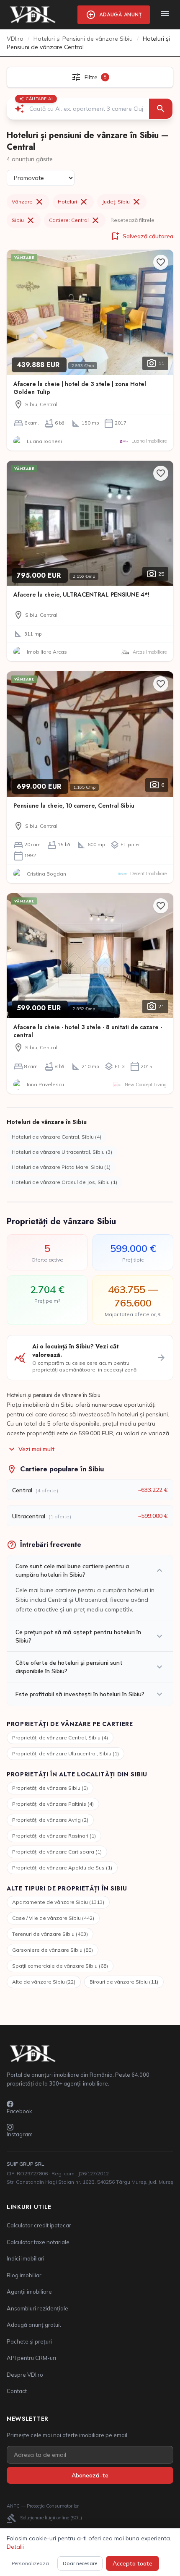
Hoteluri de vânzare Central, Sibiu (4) (57, 1137)
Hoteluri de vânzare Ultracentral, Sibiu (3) (62, 1152)
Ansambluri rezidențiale (37, 2308)
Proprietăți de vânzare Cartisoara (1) (57, 1852)
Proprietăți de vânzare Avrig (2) (50, 1820)
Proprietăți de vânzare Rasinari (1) (54, 1836)
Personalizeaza (30, 2563)
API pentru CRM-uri (31, 2358)
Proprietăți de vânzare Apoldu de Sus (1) (62, 1868)
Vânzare (28, 202)
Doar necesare (80, 2563)
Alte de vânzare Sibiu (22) (44, 1982)
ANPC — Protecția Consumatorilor (43, 2506)
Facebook (19, 2111)
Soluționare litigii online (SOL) (44, 2518)
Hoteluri (73, 202)
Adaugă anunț (114, 15)
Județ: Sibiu (122, 202)
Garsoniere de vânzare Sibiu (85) (53, 1950)
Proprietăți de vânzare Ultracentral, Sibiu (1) (66, 1753)
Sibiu (24, 220)
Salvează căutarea (142, 236)
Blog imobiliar (24, 2275)
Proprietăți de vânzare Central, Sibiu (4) (60, 1738)
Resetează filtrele (132, 220)
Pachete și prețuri (29, 2341)
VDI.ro (15, 39)
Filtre (89, 77)
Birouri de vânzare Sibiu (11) (124, 1982)
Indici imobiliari (26, 2258)
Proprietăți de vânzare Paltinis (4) (53, 1804)
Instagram (20, 2134)
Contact (17, 2391)
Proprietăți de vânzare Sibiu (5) (50, 1788)
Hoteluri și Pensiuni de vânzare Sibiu (83, 39)
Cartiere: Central (75, 220)
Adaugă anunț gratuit (34, 2325)
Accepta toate (132, 2563)
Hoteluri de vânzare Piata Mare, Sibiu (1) (61, 1167)
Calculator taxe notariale (38, 2242)
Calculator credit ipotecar (39, 2225)
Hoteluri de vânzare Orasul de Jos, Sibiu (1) (64, 1182)
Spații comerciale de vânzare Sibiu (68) (60, 1966)
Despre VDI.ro (25, 2375)
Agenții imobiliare (29, 2292)
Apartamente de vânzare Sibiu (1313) (58, 1902)
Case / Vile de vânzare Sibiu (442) (53, 1918)
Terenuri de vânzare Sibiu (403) (50, 1934)
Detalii (15, 2547)
